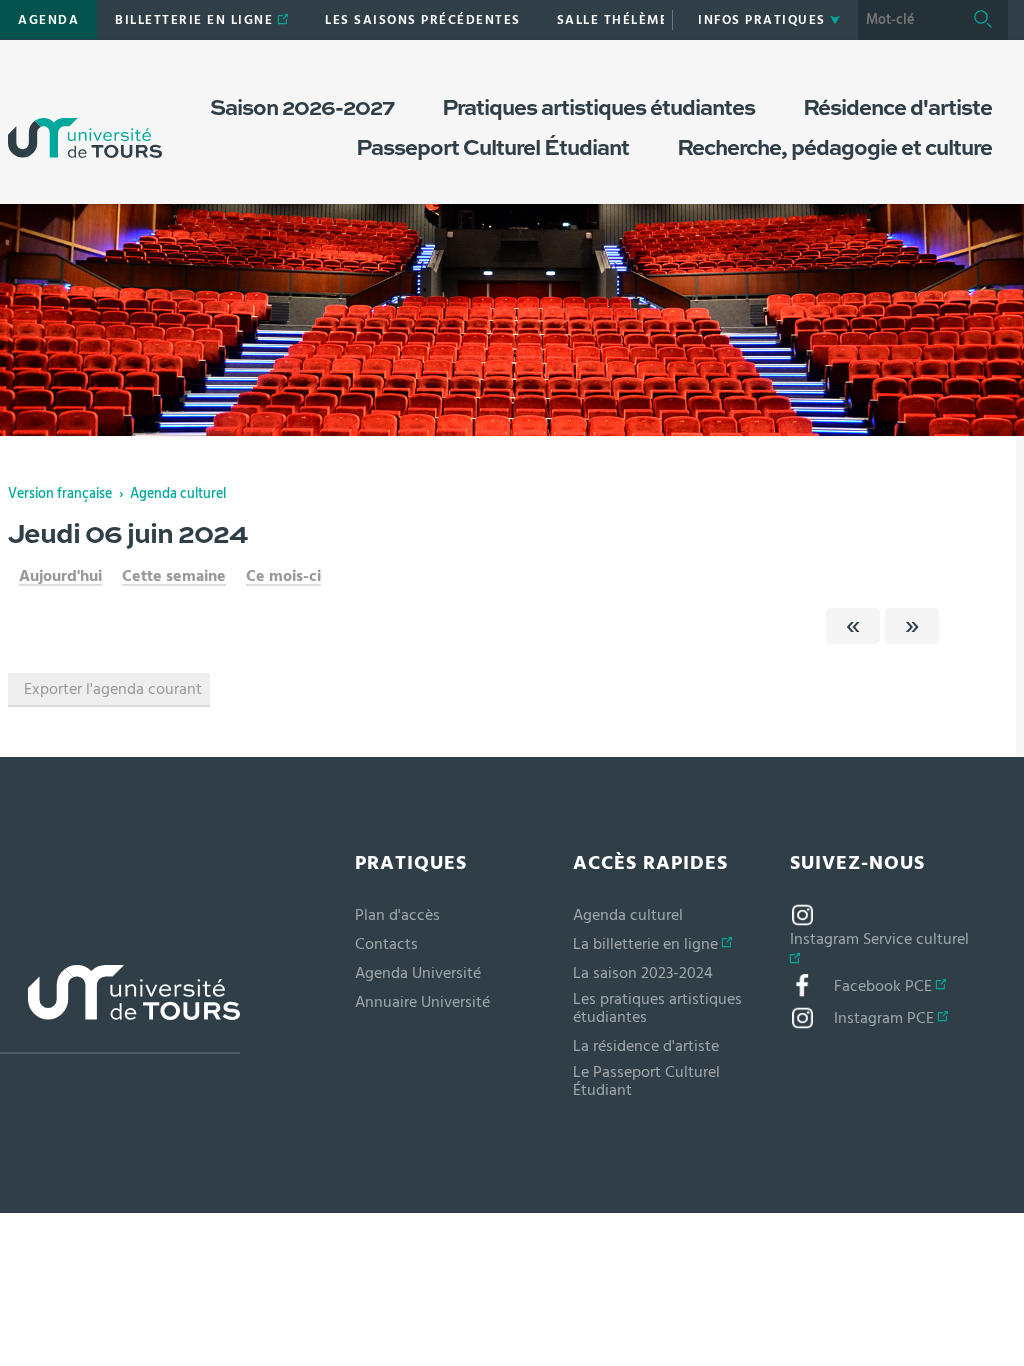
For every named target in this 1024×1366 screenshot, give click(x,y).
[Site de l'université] (120, 1009)
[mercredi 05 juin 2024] (853, 626)
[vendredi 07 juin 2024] (912, 626)
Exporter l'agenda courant (113, 689)
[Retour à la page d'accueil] (85, 118)
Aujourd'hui (60, 576)
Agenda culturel (178, 494)
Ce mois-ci (283, 576)
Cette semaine (174, 576)
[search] (908, 20)
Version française (60, 494)
